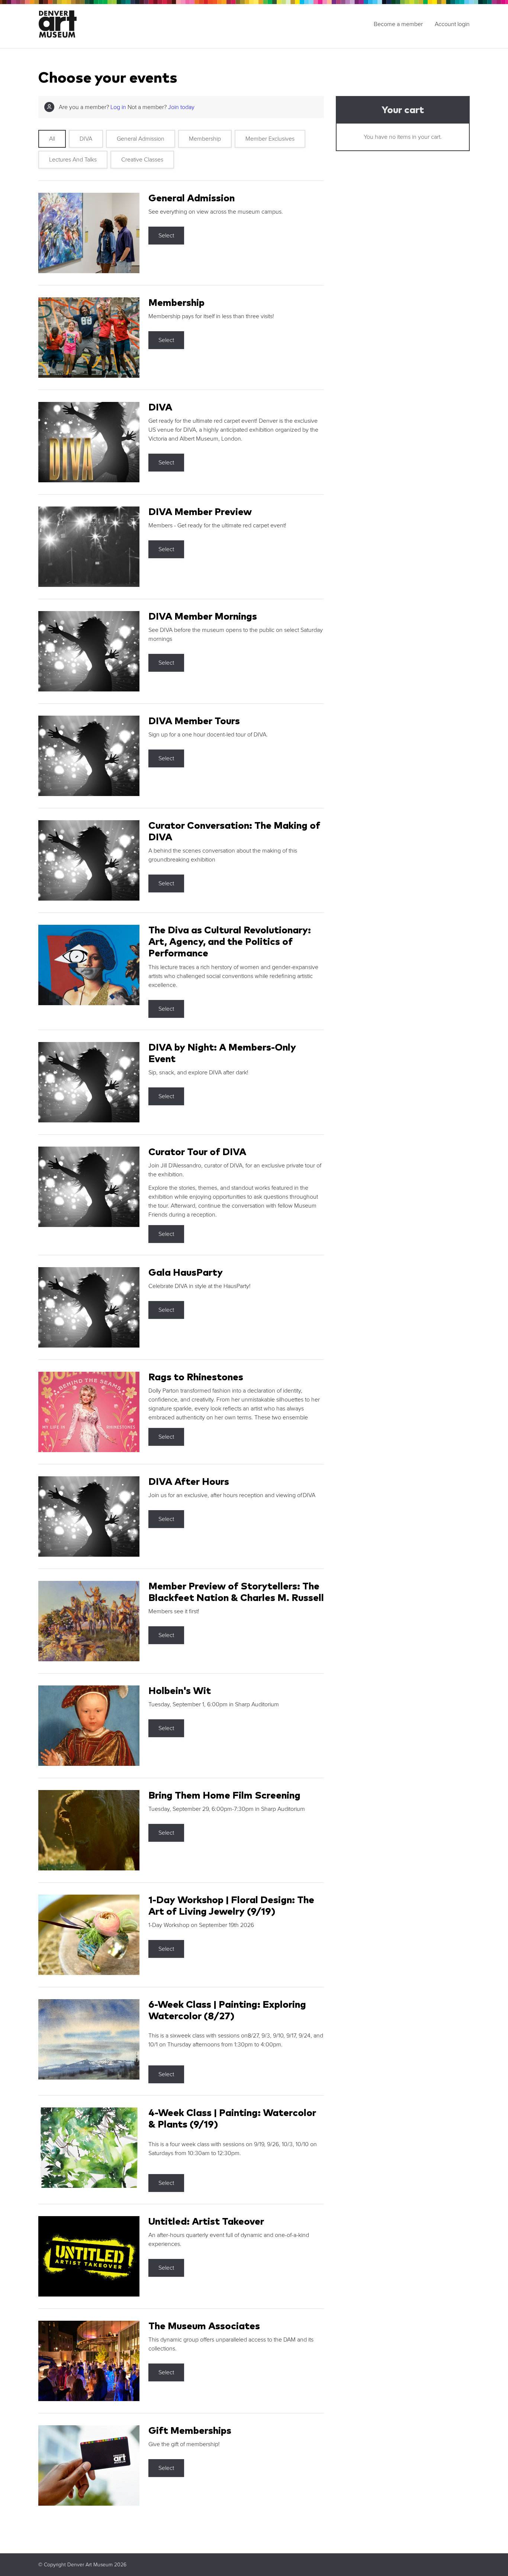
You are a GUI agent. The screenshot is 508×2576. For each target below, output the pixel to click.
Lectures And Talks (73, 160)
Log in (118, 107)
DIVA (86, 139)
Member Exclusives (270, 139)
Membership (205, 139)
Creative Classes (142, 160)
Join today (181, 107)
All (52, 139)
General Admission (141, 139)
